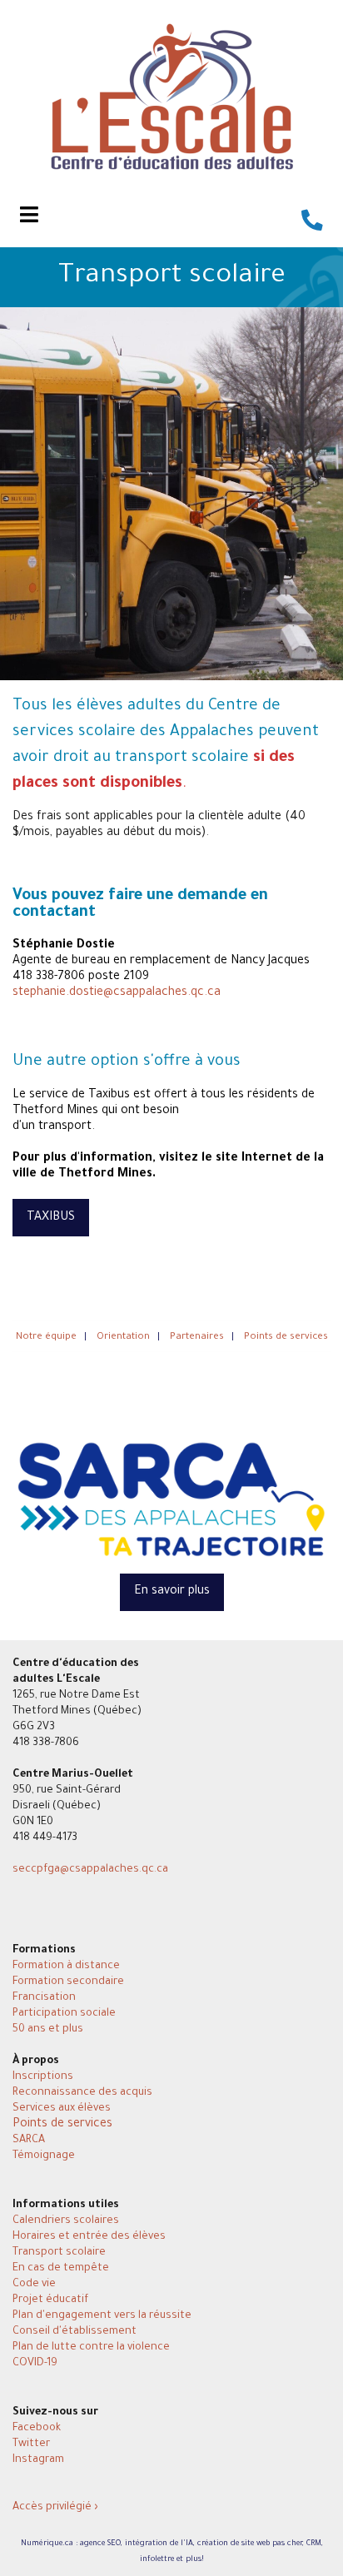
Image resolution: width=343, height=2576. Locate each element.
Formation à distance (66, 1967)
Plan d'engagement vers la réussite (102, 2316)
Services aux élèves (62, 2109)
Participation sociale (64, 2014)
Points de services (62, 2125)
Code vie (34, 2285)
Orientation (123, 1338)
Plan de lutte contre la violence (91, 2348)
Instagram (38, 2460)
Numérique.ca (47, 2544)
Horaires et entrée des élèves (89, 2237)
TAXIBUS (51, 1218)
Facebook (37, 2429)
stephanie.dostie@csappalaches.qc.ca (117, 993)
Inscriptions (43, 2077)
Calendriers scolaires (66, 2221)
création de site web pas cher (250, 2544)
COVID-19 (35, 2364)
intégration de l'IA (159, 2544)
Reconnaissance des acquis (82, 2093)
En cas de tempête (61, 2269)
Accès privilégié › (55, 2508)
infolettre (157, 2560)
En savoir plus (172, 1592)
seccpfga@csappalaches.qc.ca (90, 1870)
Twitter (31, 2444)
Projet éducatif (50, 2300)
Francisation (44, 1998)
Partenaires (197, 1338)
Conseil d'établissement (75, 2332)
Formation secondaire (68, 1982)
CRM (314, 2544)
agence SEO (100, 2544)
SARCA (29, 2141)
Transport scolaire (59, 2253)
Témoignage (44, 2156)
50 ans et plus (48, 2030)
